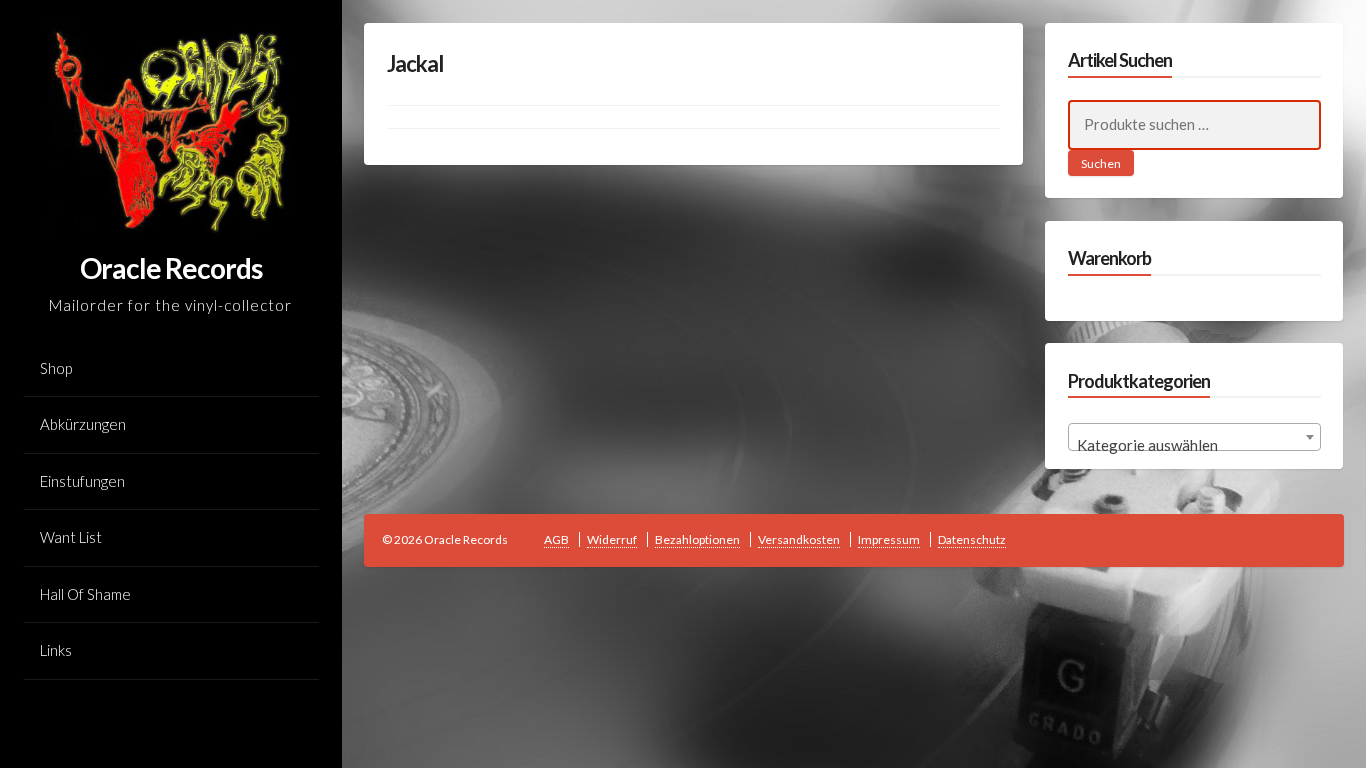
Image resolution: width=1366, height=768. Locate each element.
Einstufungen (82, 481)
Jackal (415, 63)
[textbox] (1194, 445)
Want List (71, 537)
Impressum (889, 539)
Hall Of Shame (85, 594)
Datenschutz (972, 539)
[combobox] (1194, 437)
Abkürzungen (83, 424)
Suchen (1101, 163)
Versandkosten (799, 539)
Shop (56, 368)
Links (56, 650)
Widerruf (612, 539)
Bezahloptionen (697, 539)
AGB (556, 539)
